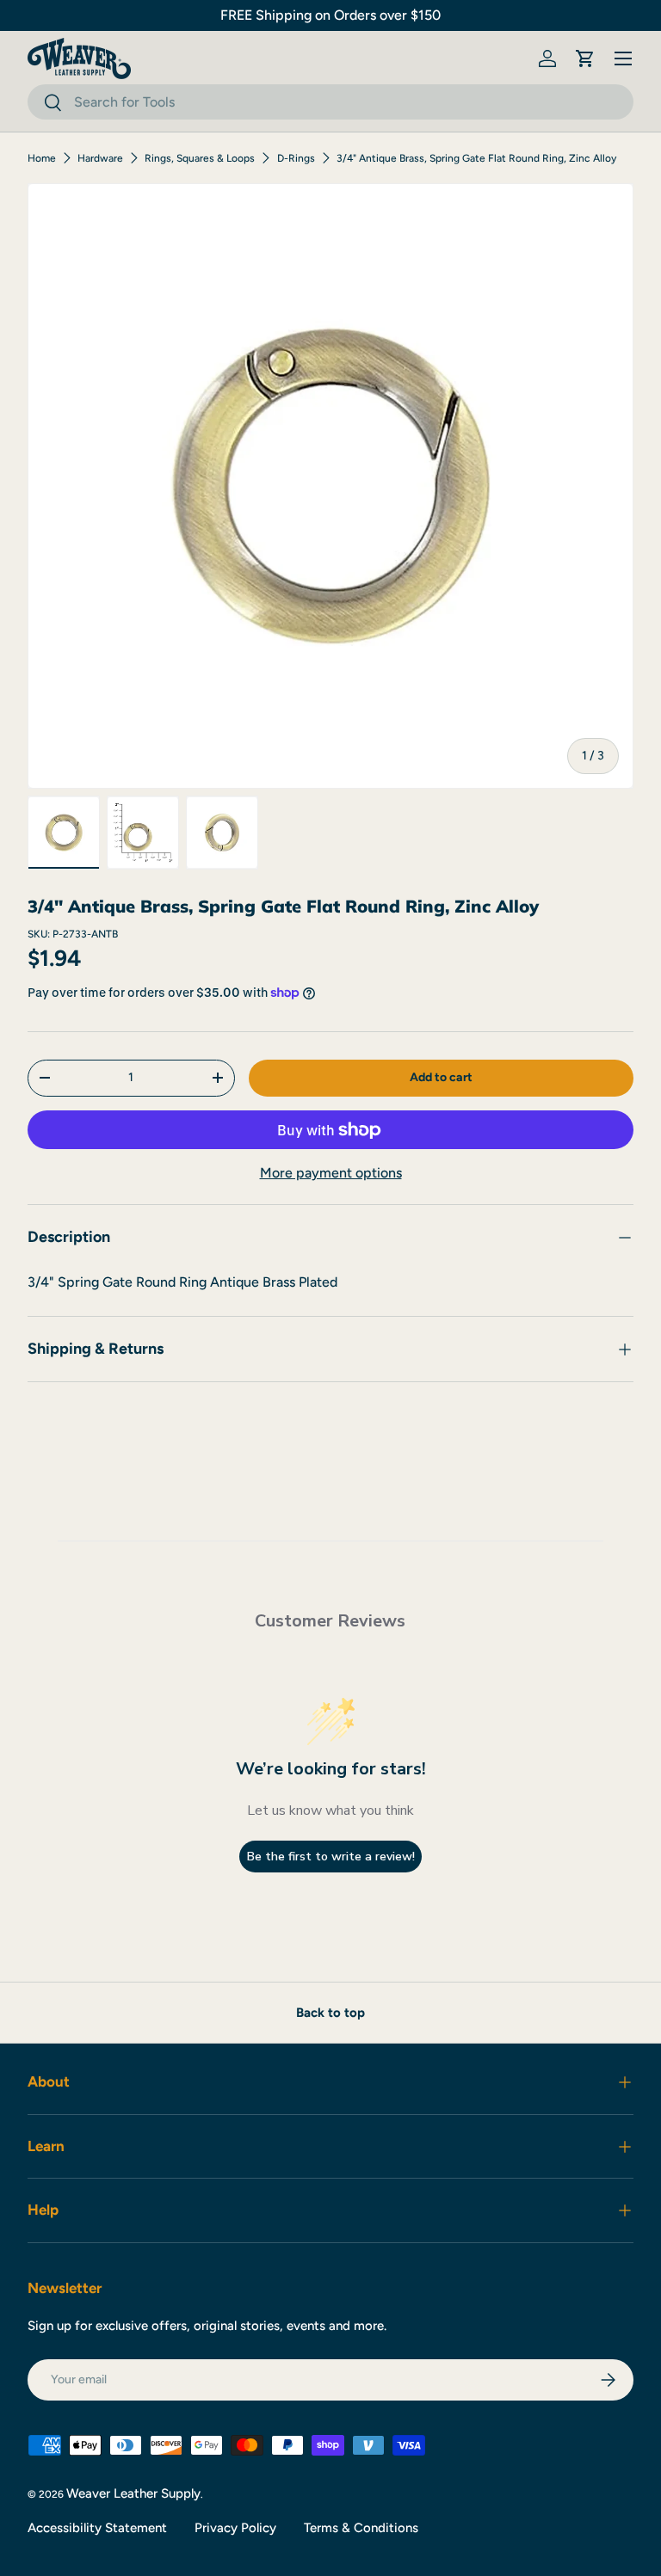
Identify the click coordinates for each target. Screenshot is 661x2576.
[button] (585, 58)
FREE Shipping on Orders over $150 (330, 15)
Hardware (100, 158)
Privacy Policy (235, 2528)
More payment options (331, 1173)
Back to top (330, 2013)
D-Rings (296, 158)
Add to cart (441, 1077)
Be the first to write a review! (331, 1857)
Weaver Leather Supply (133, 2493)
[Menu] (623, 58)
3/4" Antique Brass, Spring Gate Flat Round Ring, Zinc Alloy (476, 158)
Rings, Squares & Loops (200, 158)
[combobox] (330, 102)
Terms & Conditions (361, 2528)
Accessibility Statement (97, 2528)
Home (42, 158)
